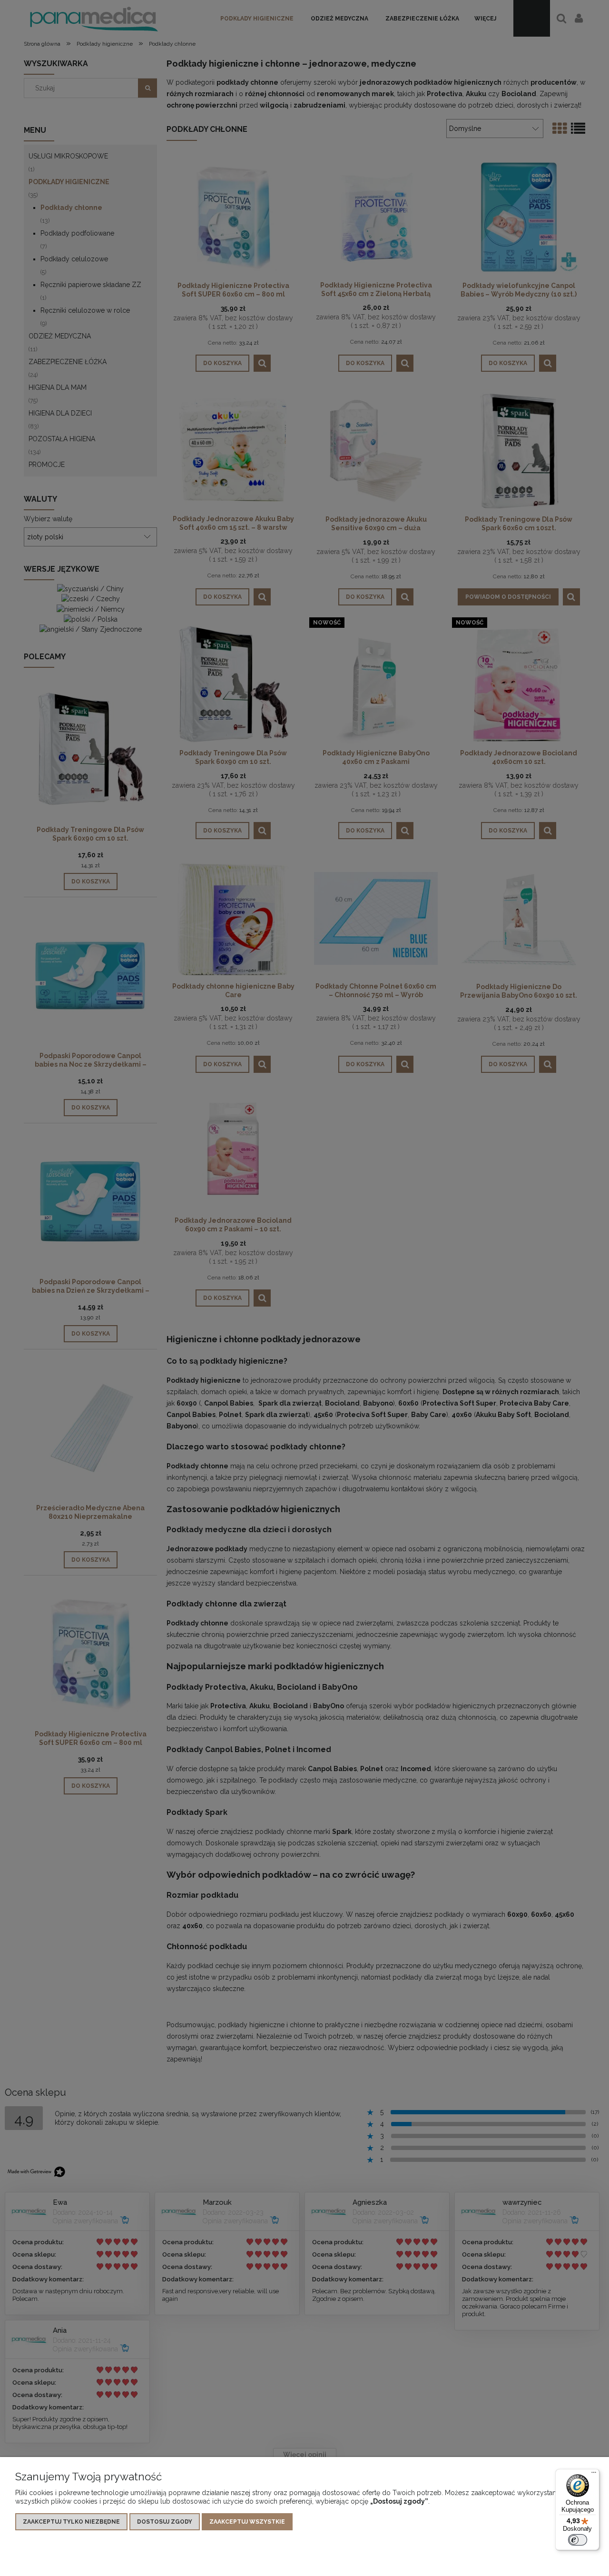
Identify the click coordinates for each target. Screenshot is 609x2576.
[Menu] (594, 2475)
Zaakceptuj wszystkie (247, 2522)
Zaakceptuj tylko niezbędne (71, 2522)
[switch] (578, 2540)
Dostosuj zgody (165, 2522)
